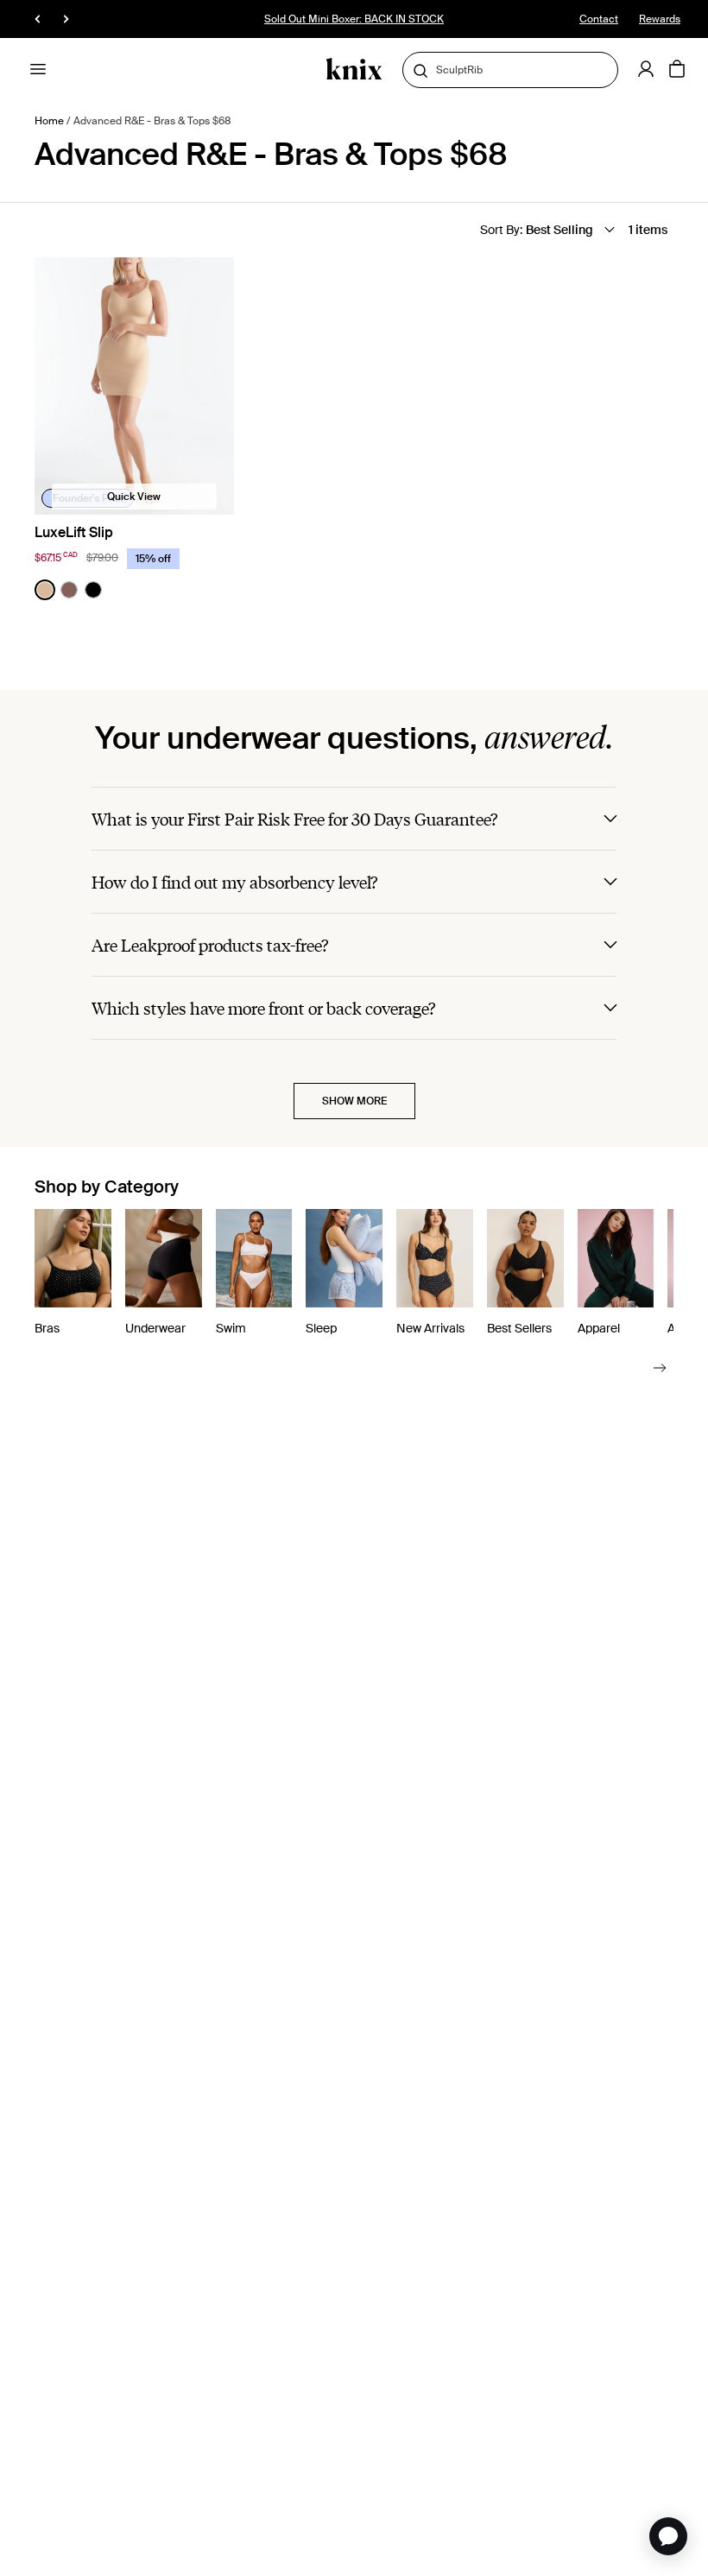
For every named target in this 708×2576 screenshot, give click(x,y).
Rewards (660, 19)
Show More (354, 1101)
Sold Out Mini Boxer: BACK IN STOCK (354, 19)
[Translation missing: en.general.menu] (38, 69)
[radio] (45, 590)
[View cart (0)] (677, 70)
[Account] (646, 69)
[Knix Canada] (354, 70)
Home (49, 121)
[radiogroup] (69, 590)
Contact (599, 19)
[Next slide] (660, 1367)
